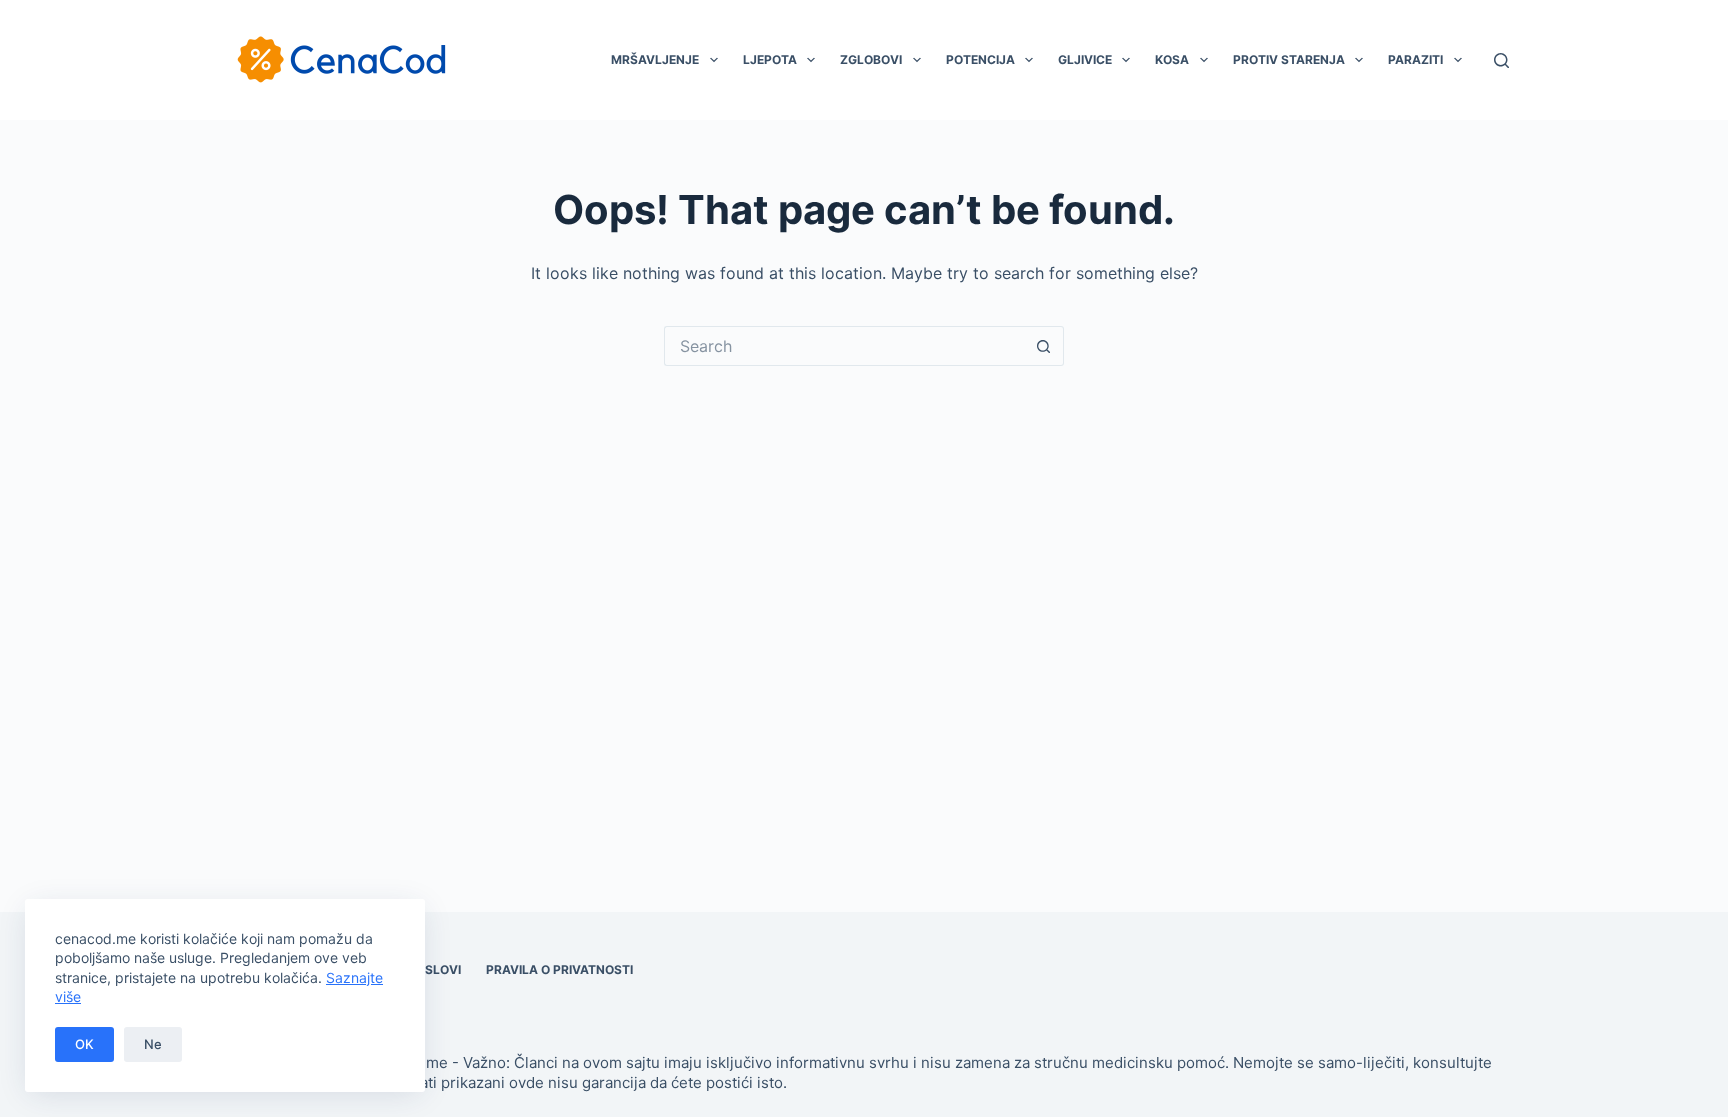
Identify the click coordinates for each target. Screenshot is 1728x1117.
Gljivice (1085, 59)
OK (84, 1044)
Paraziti (1415, 59)
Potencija (980, 59)
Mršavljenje (655, 59)
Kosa (1172, 59)
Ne (153, 1044)
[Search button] (1044, 346)
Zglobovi (871, 59)
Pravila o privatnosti (559, 969)
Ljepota (770, 59)
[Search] (1501, 60)
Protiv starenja (1289, 59)
